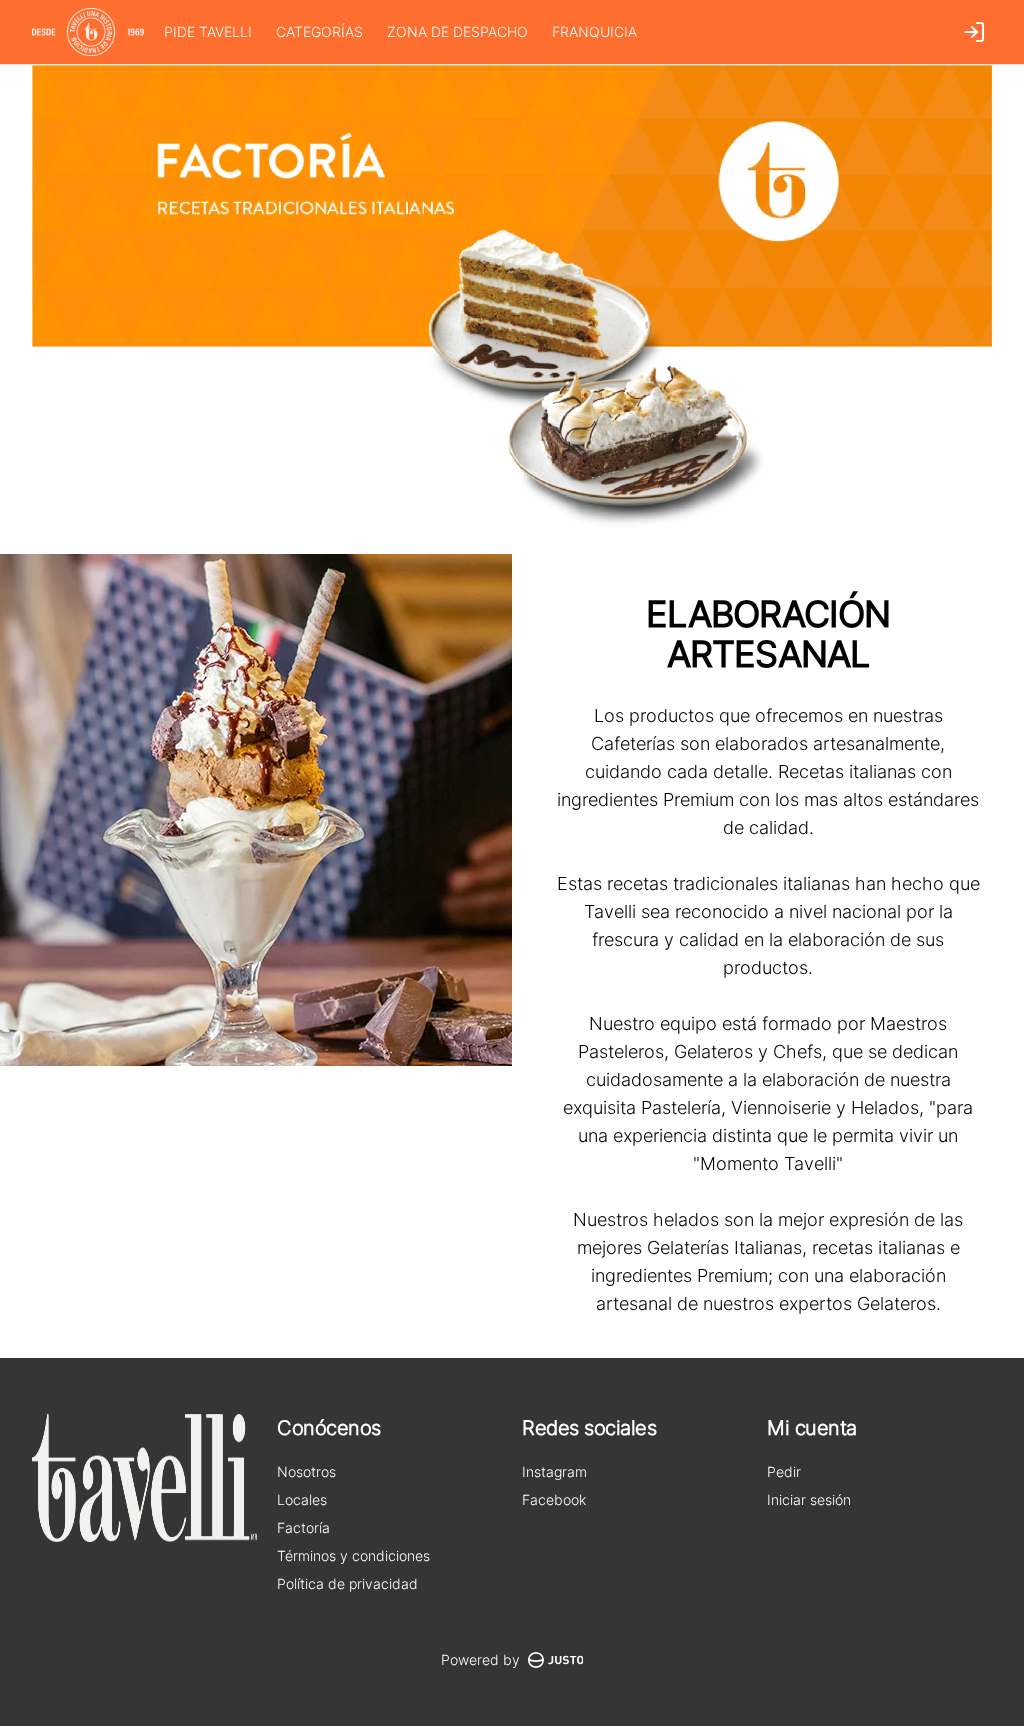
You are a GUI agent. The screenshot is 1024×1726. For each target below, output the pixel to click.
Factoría (303, 1527)
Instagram (554, 1471)
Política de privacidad (347, 1583)
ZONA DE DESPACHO (457, 31)
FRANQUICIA (594, 31)
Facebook (554, 1499)
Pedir (784, 1471)
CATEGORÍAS (319, 31)
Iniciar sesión (809, 1499)
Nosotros (306, 1471)
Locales (302, 1499)
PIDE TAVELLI (208, 31)
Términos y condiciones (353, 1555)
